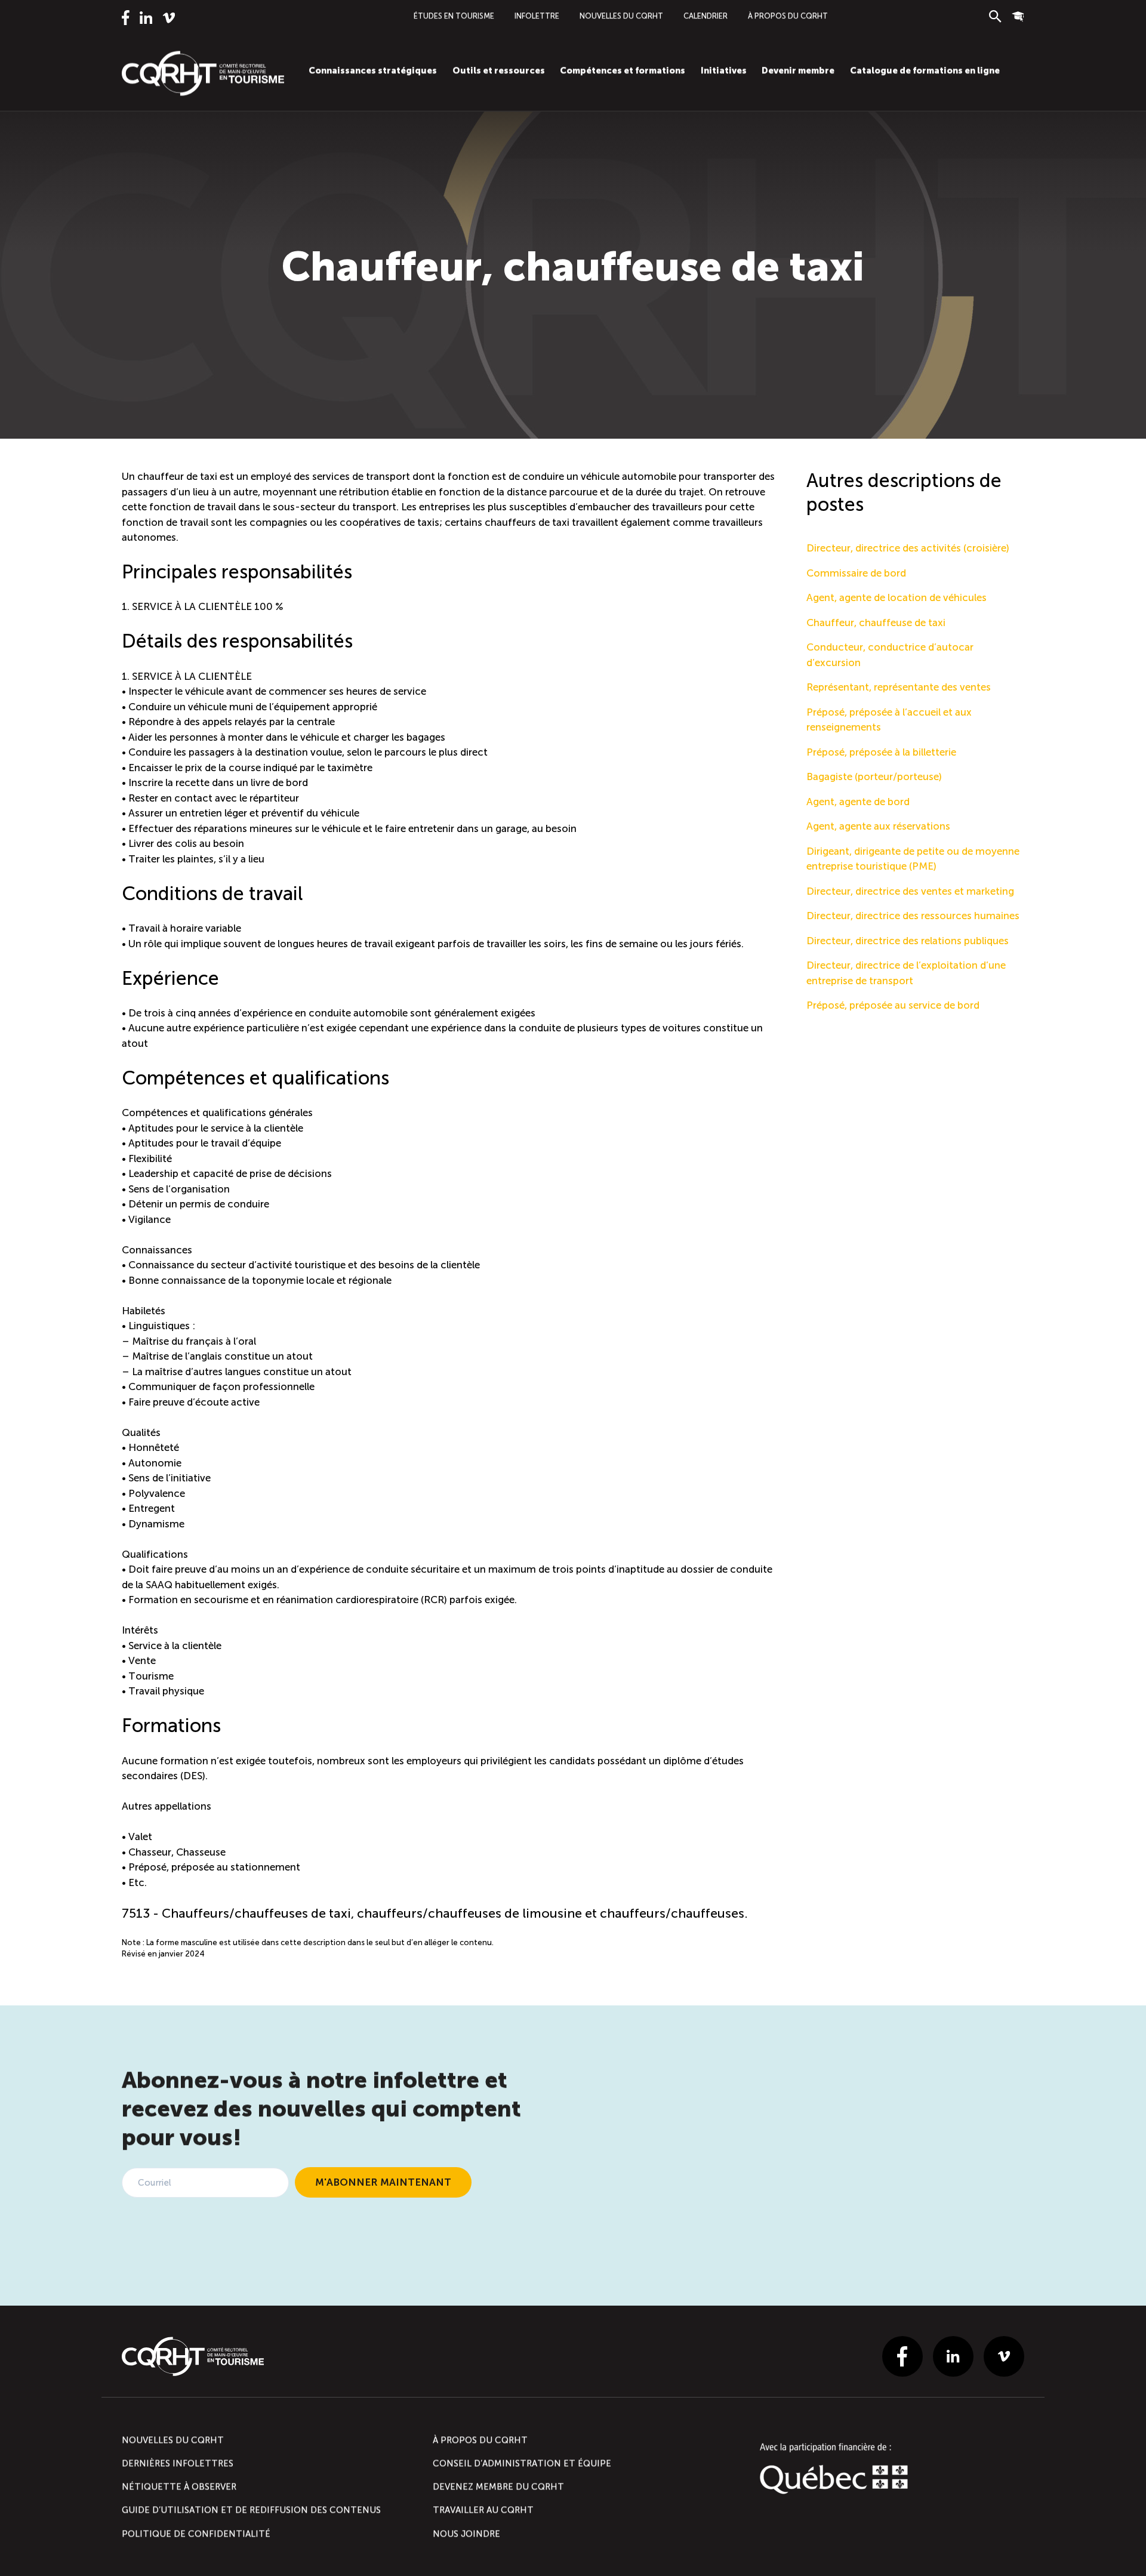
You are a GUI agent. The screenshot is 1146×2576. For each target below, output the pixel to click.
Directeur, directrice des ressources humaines (913, 916)
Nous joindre (466, 2534)
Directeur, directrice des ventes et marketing (910, 891)
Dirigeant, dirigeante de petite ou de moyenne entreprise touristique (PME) (913, 859)
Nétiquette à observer (179, 2486)
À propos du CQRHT (788, 16)
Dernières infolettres (178, 2463)
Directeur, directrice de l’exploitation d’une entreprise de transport (906, 973)
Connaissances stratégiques (373, 70)
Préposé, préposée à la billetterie (881, 752)
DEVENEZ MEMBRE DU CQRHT (498, 2486)
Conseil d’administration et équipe (522, 2463)
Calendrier (706, 16)
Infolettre (537, 16)
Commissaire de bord (856, 573)
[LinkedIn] (146, 18)
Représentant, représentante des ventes (899, 687)
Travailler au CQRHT (483, 2510)
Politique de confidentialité (196, 2534)
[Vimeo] (169, 18)
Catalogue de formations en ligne (925, 70)
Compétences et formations (623, 70)
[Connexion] (1018, 16)
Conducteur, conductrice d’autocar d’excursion (890, 655)
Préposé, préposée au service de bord (893, 1005)
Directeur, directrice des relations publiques (908, 941)
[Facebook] (126, 18)
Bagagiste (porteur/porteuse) (874, 777)
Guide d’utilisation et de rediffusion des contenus (251, 2510)
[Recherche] (995, 16)
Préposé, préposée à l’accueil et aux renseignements (889, 720)
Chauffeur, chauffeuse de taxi (876, 623)
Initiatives (724, 70)
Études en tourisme (454, 16)
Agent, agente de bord (858, 802)
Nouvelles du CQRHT (621, 16)
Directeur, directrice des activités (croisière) (908, 548)
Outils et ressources (499, 70)
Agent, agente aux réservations (878, 826)
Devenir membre (798, 70)
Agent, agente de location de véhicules (897, 597)
